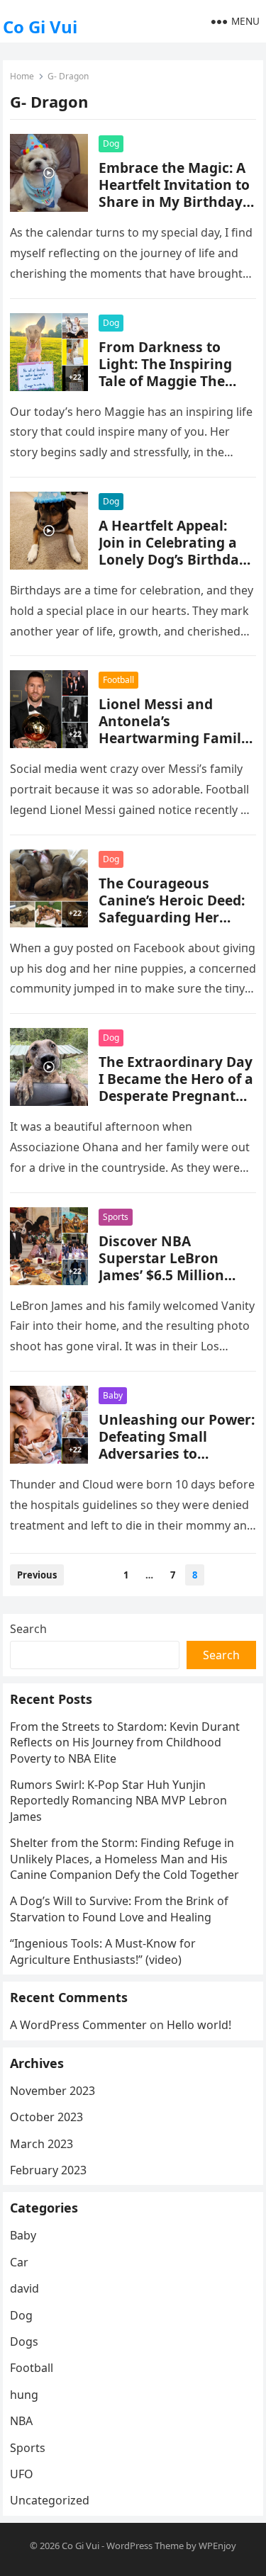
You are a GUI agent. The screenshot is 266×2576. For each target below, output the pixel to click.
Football (118, 680)
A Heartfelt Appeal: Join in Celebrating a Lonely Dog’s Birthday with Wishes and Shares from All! (173, 559)
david (24, 2288)
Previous (37, 1575)
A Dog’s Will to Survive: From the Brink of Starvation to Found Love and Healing (119, 1909)
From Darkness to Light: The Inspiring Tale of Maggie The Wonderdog (165, 372)
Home (22, 76)
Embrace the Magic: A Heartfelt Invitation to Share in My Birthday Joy (174, 193)
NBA (21, 2421)
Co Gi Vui (40, 27)
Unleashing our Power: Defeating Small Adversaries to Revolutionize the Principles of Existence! (177, 1453)
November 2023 (52, 2091)
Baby (113, 1395)
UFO (22, 2474)
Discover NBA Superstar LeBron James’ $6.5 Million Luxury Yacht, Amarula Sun (177, 1275)
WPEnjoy (217, 2546)
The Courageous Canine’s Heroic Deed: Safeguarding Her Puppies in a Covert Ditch (172, 917)
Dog (111, 143)
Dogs (24, 2341)
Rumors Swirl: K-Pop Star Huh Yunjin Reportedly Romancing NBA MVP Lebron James (118, 1801)
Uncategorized (50, 2500)
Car (19, 2262)
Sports (116, 1217)
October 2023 (46, 2117)
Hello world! (199, 2025)
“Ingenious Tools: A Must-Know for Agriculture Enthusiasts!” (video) (103, 1951)
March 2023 (41, 2144)
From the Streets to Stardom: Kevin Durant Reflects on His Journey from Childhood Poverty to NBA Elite (125, 1742)
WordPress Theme (145, 2546)
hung (24, 2395)
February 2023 (48, 2170)
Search (28, 1629)
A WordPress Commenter (78, 2025)
